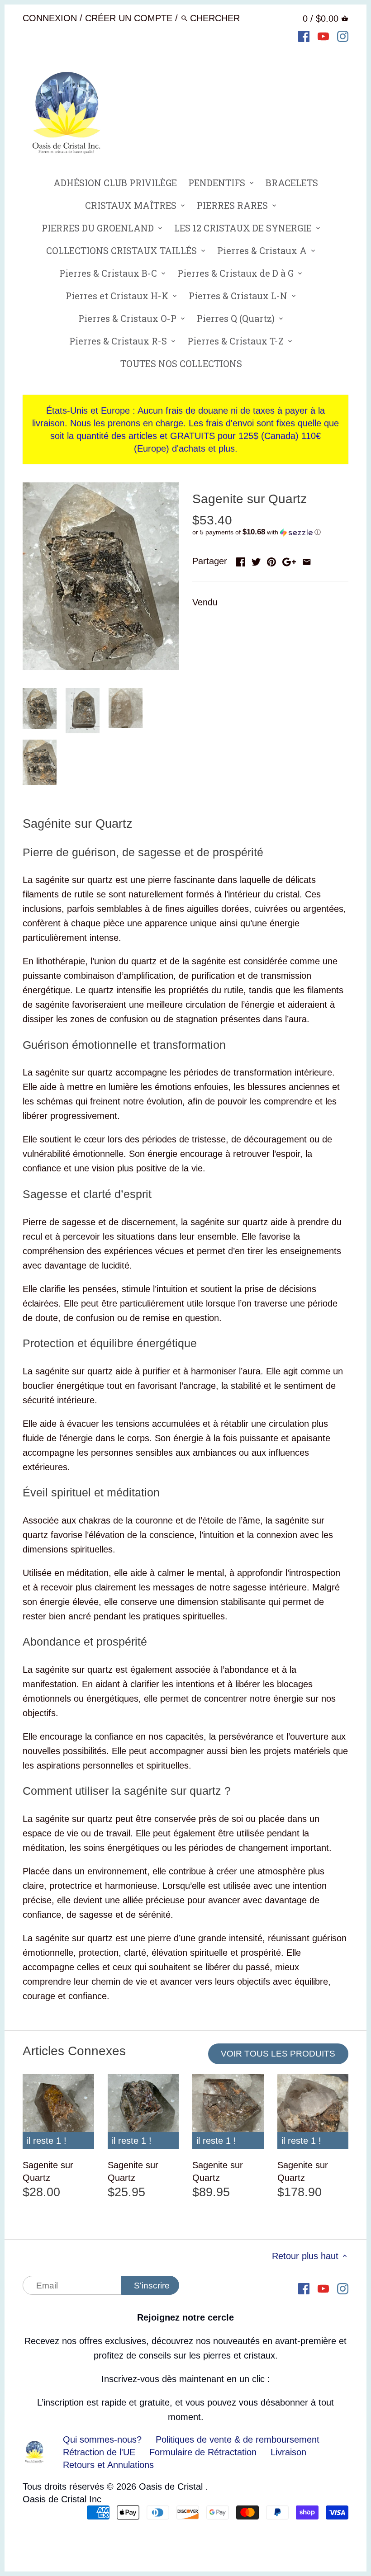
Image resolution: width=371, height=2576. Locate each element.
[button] (270, 532)
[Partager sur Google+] (289, 560)
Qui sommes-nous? (102, 2439)
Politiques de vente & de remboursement (238, 2439)
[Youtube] (323, 36)
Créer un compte (129, 18)
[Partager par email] (307, 560)
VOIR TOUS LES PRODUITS (278, 2054)
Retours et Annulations (108, 2465)
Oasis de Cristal (172, 2486)
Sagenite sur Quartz (48, 2171)
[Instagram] (343, 36)
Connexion (50, 18)
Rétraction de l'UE (99, 2452)
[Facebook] (304, 36)
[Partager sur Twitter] (256, 560)
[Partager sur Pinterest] (271, 560)
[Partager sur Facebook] (241, 560)
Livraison (288, 2452)
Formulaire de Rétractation (203, 2452)
